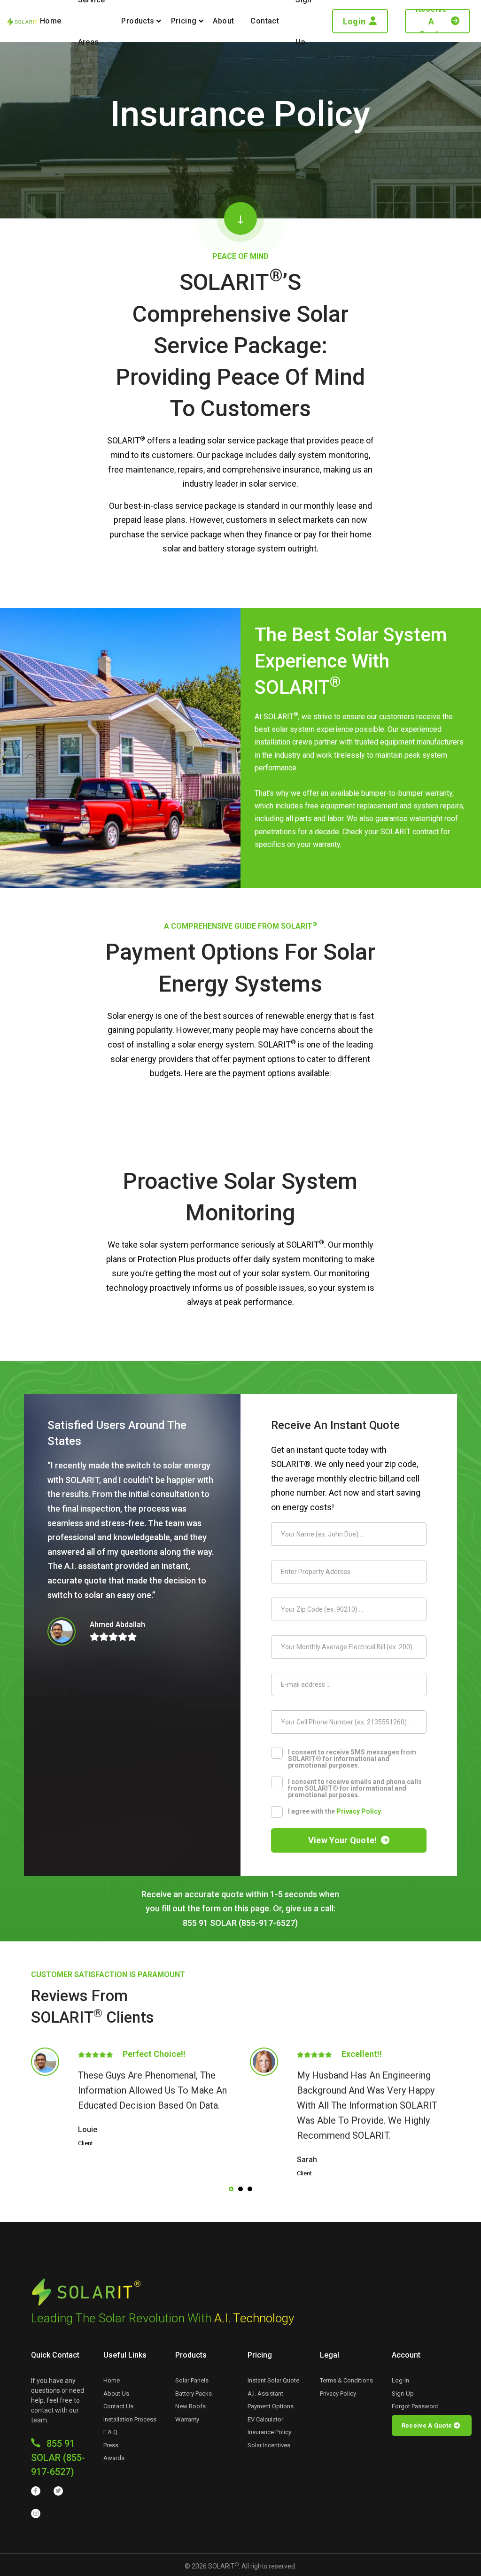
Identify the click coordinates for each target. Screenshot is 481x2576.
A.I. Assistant (265, 2394)
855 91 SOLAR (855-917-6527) (58, 2458)
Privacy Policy (359, 1811)
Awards (114, 2458)
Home (51, 21)
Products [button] (138, 21)
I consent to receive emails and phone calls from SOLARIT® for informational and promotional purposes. (355, 1788)
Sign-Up (403, 2394)
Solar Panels (192, 2380)
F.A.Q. (111, 2432)
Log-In (400, 2380)
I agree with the (334, 1811)
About (223, 21)
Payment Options (271, 2406)
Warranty (187, 2419)
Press (111, 2445)
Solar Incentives (269, 2445)
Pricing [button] (184, 21)
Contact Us (118, 2406)
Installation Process (130, 2419)
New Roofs (190, 2406)
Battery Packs (194, 2394)
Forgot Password (415, 2406)
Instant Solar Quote (273, 2380)
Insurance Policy (269, 2432)
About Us (116, 2394)
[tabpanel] (131, 2098)
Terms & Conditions (346, 2380)
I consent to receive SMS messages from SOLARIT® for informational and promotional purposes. (352, 1758)
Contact (265, 21)
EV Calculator (265, 2419)
